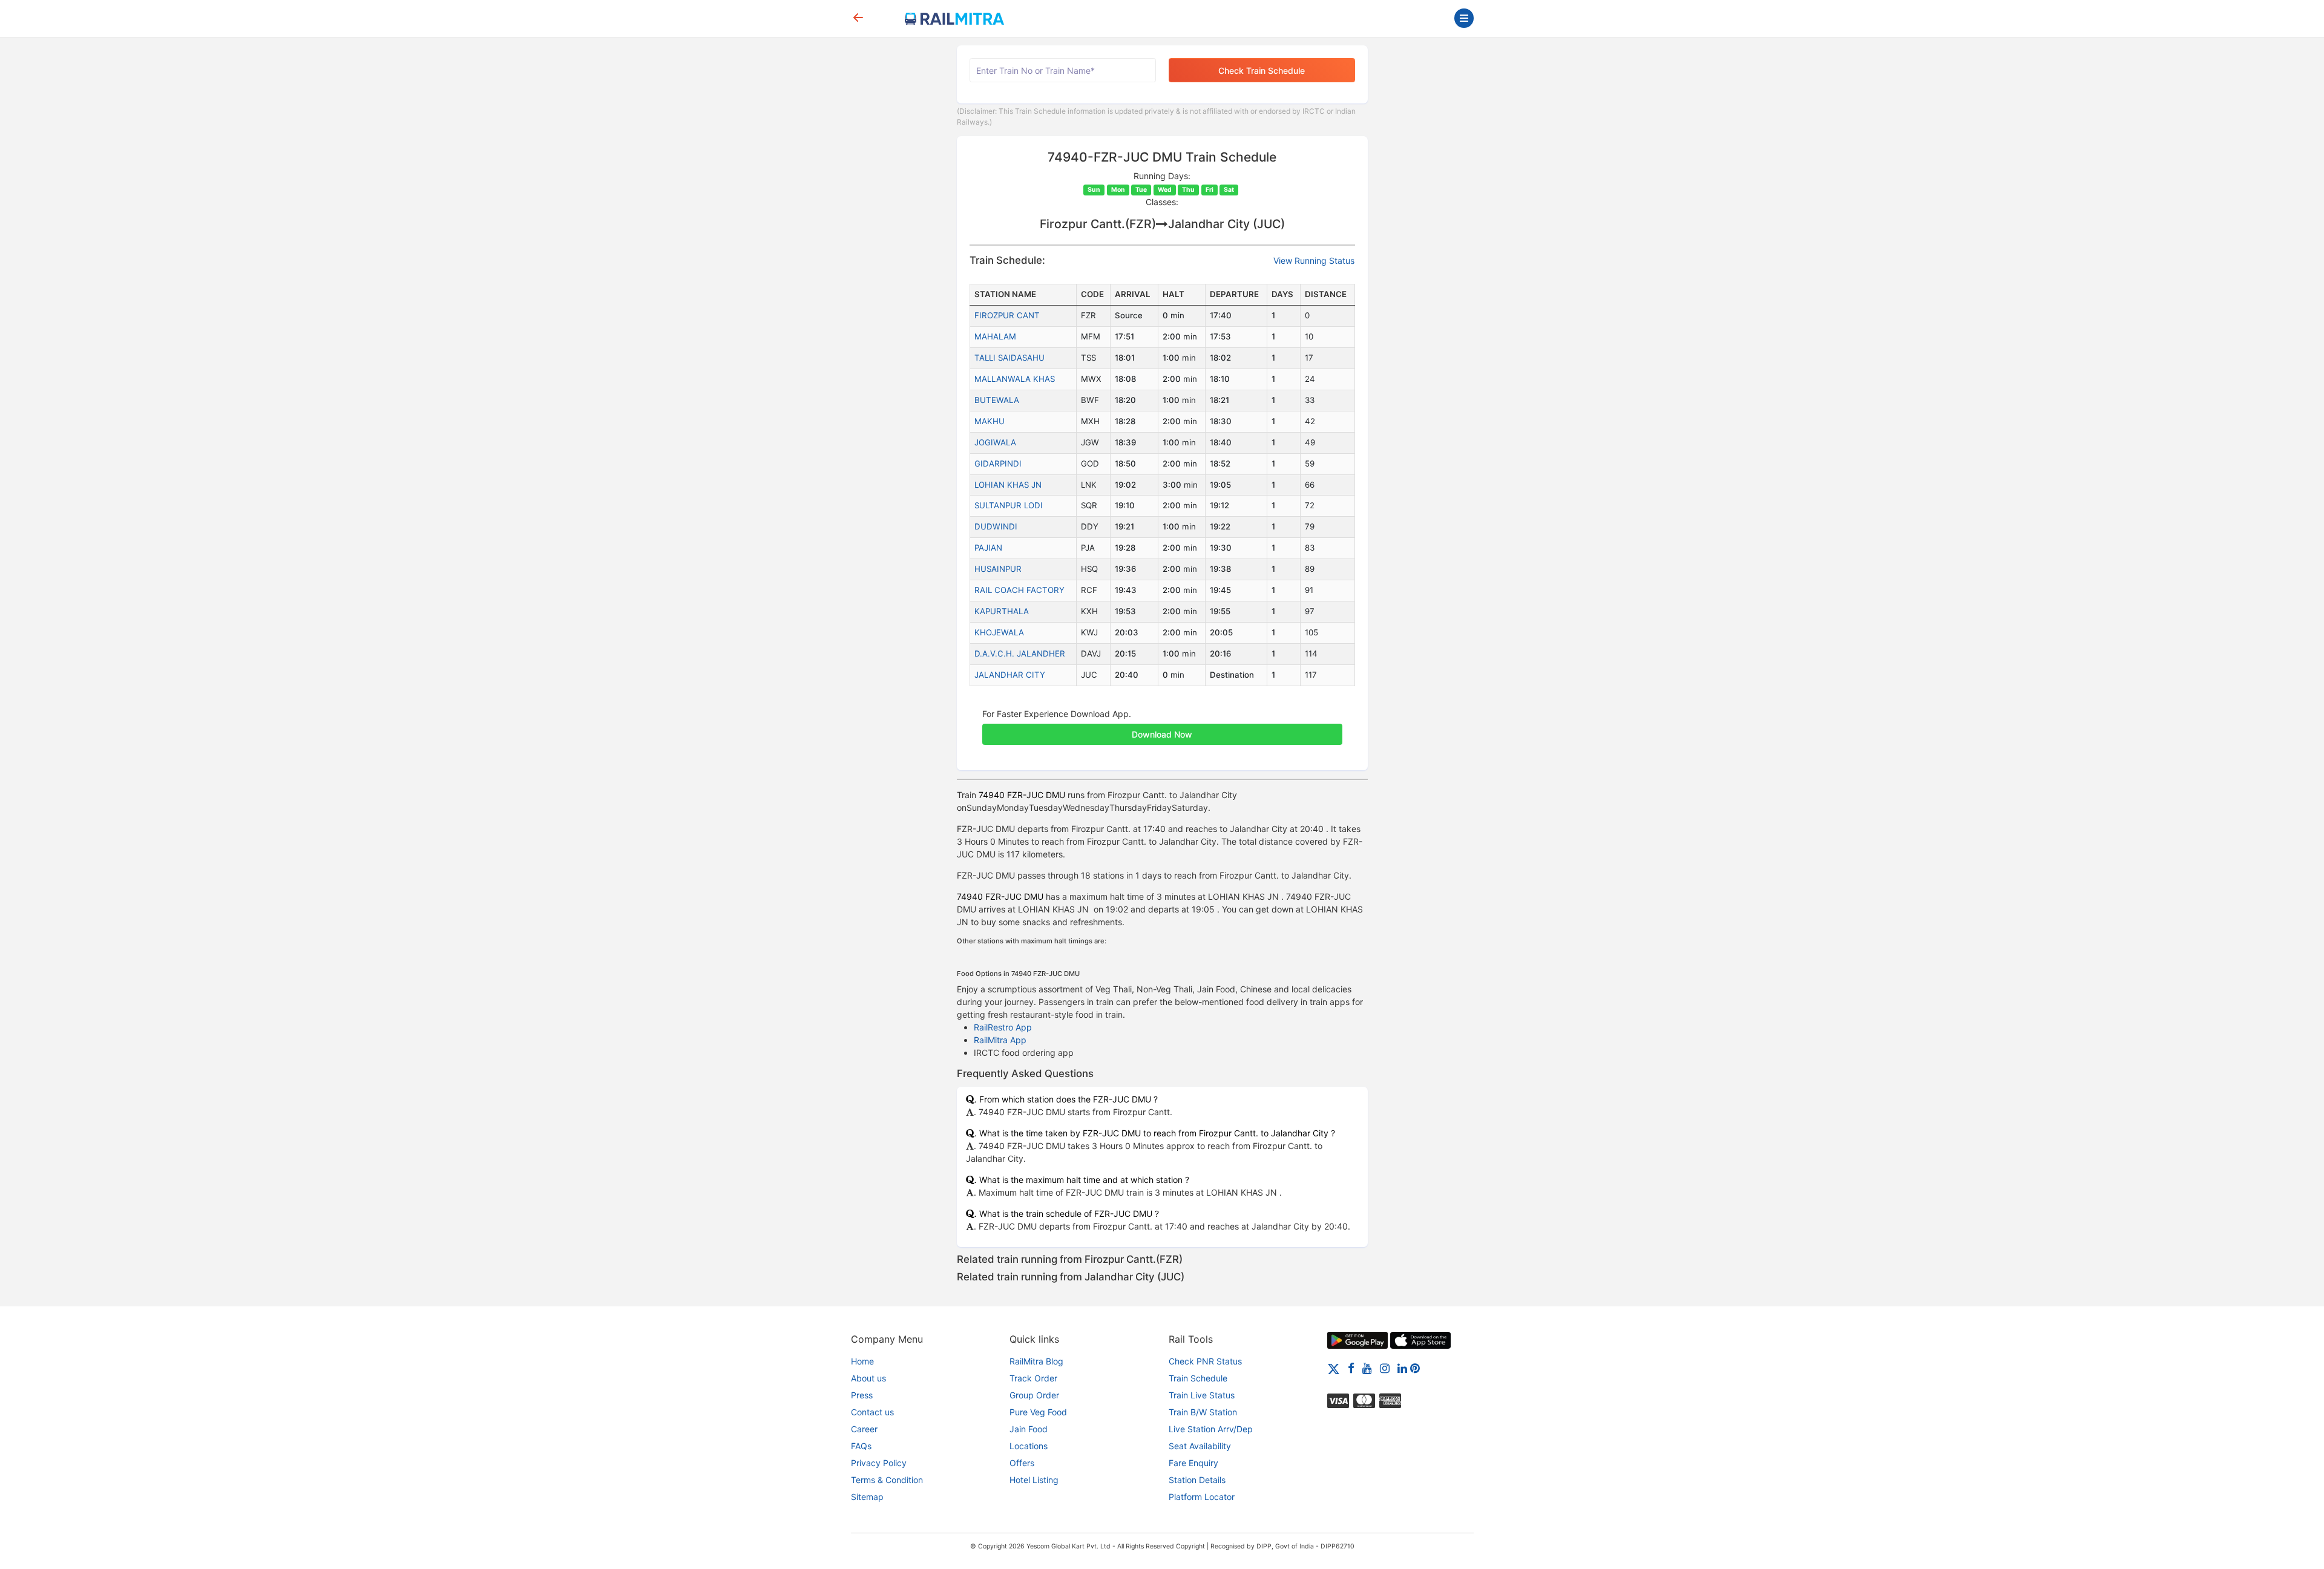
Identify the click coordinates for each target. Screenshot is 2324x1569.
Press (862, 1395)
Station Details (1197, 1480)
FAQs (861, 1446)
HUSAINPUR (998, 569)
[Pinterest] (1415, 1368)
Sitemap (867, 1497)
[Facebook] (1351, 1368)
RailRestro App (1003, 1027)
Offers (1022, 1463)
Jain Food (1029, 1429)
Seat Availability (1200, 1446)
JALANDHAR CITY (1010, 675)
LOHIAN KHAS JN (1008, 485)
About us (868, 1378)
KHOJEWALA (999, 632)
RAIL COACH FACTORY (1019, 590)
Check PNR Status (1205, 1361)
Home (862, 1361)
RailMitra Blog (1036, 1361)
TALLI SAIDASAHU (1009, 358)
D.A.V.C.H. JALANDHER (1020, 653)
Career (864, 1429)
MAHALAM (995, 336)
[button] (1162, 728)
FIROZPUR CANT (1007, 315)
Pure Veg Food (1038, 1412)
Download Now (1162, 734)
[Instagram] (1385, 1368)
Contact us (872, 1412)
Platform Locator (1202, 1497)
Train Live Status (1202, 1395)
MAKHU (990, 421)
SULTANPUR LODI (1009, 505)
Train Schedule (1198, 1378)
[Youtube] (1367, 1368)
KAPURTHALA (1002, 611)
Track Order (1033, 1378)
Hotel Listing (1034, 1480)
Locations (1029, 1446)
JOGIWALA (995, 442)
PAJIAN (988, 548)
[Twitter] (1334, 1368)
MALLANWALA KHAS (1015, 379)
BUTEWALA (997, 400)
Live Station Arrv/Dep (1211, 1429)
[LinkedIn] (1402, 1368)
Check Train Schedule (1262, 70)
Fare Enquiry (1193, 1463)
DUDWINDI (996, 526)
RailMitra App (1000, 1040)
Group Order (1034, 1395)
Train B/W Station (1203, 1412)
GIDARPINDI (998, 463)
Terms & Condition (887, 1480)
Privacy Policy (879, 1463)
